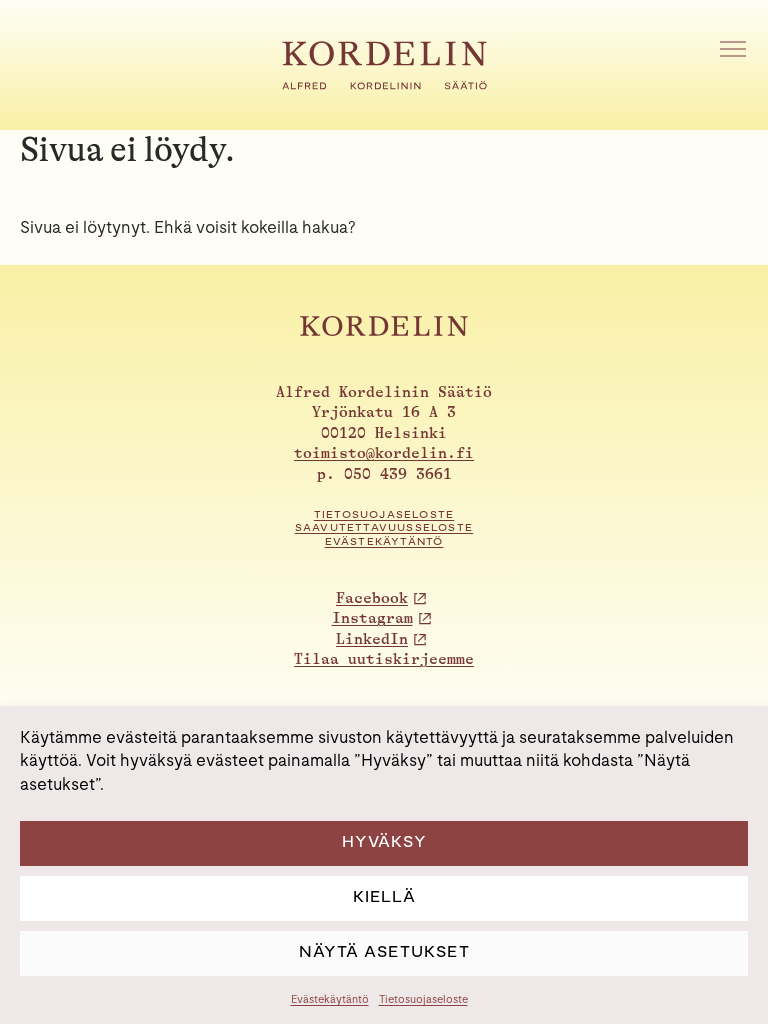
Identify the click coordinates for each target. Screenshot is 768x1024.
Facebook (372, 598)
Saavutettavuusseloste (384, 527)
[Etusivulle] (384, 84)
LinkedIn (372, 639)
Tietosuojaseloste (423, 999)
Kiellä (384, 896)
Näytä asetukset (384, 951)
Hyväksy (384, 841)
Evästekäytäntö (330, 999)
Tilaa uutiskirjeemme (384, 659)
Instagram (372, 618)
